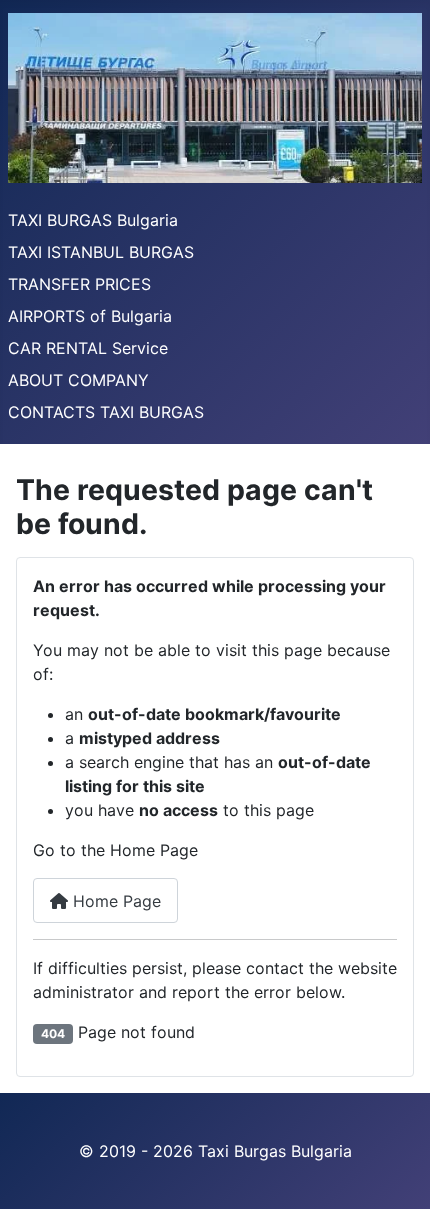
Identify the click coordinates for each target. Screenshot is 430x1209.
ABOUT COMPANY (78, 380)
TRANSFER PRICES (79, 284)
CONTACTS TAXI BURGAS (106, 412)
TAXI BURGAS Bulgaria (93, 220)
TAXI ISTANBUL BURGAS (101, 252)
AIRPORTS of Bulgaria (90, 316)
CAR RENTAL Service (88, 348)
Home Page (114, 901)
